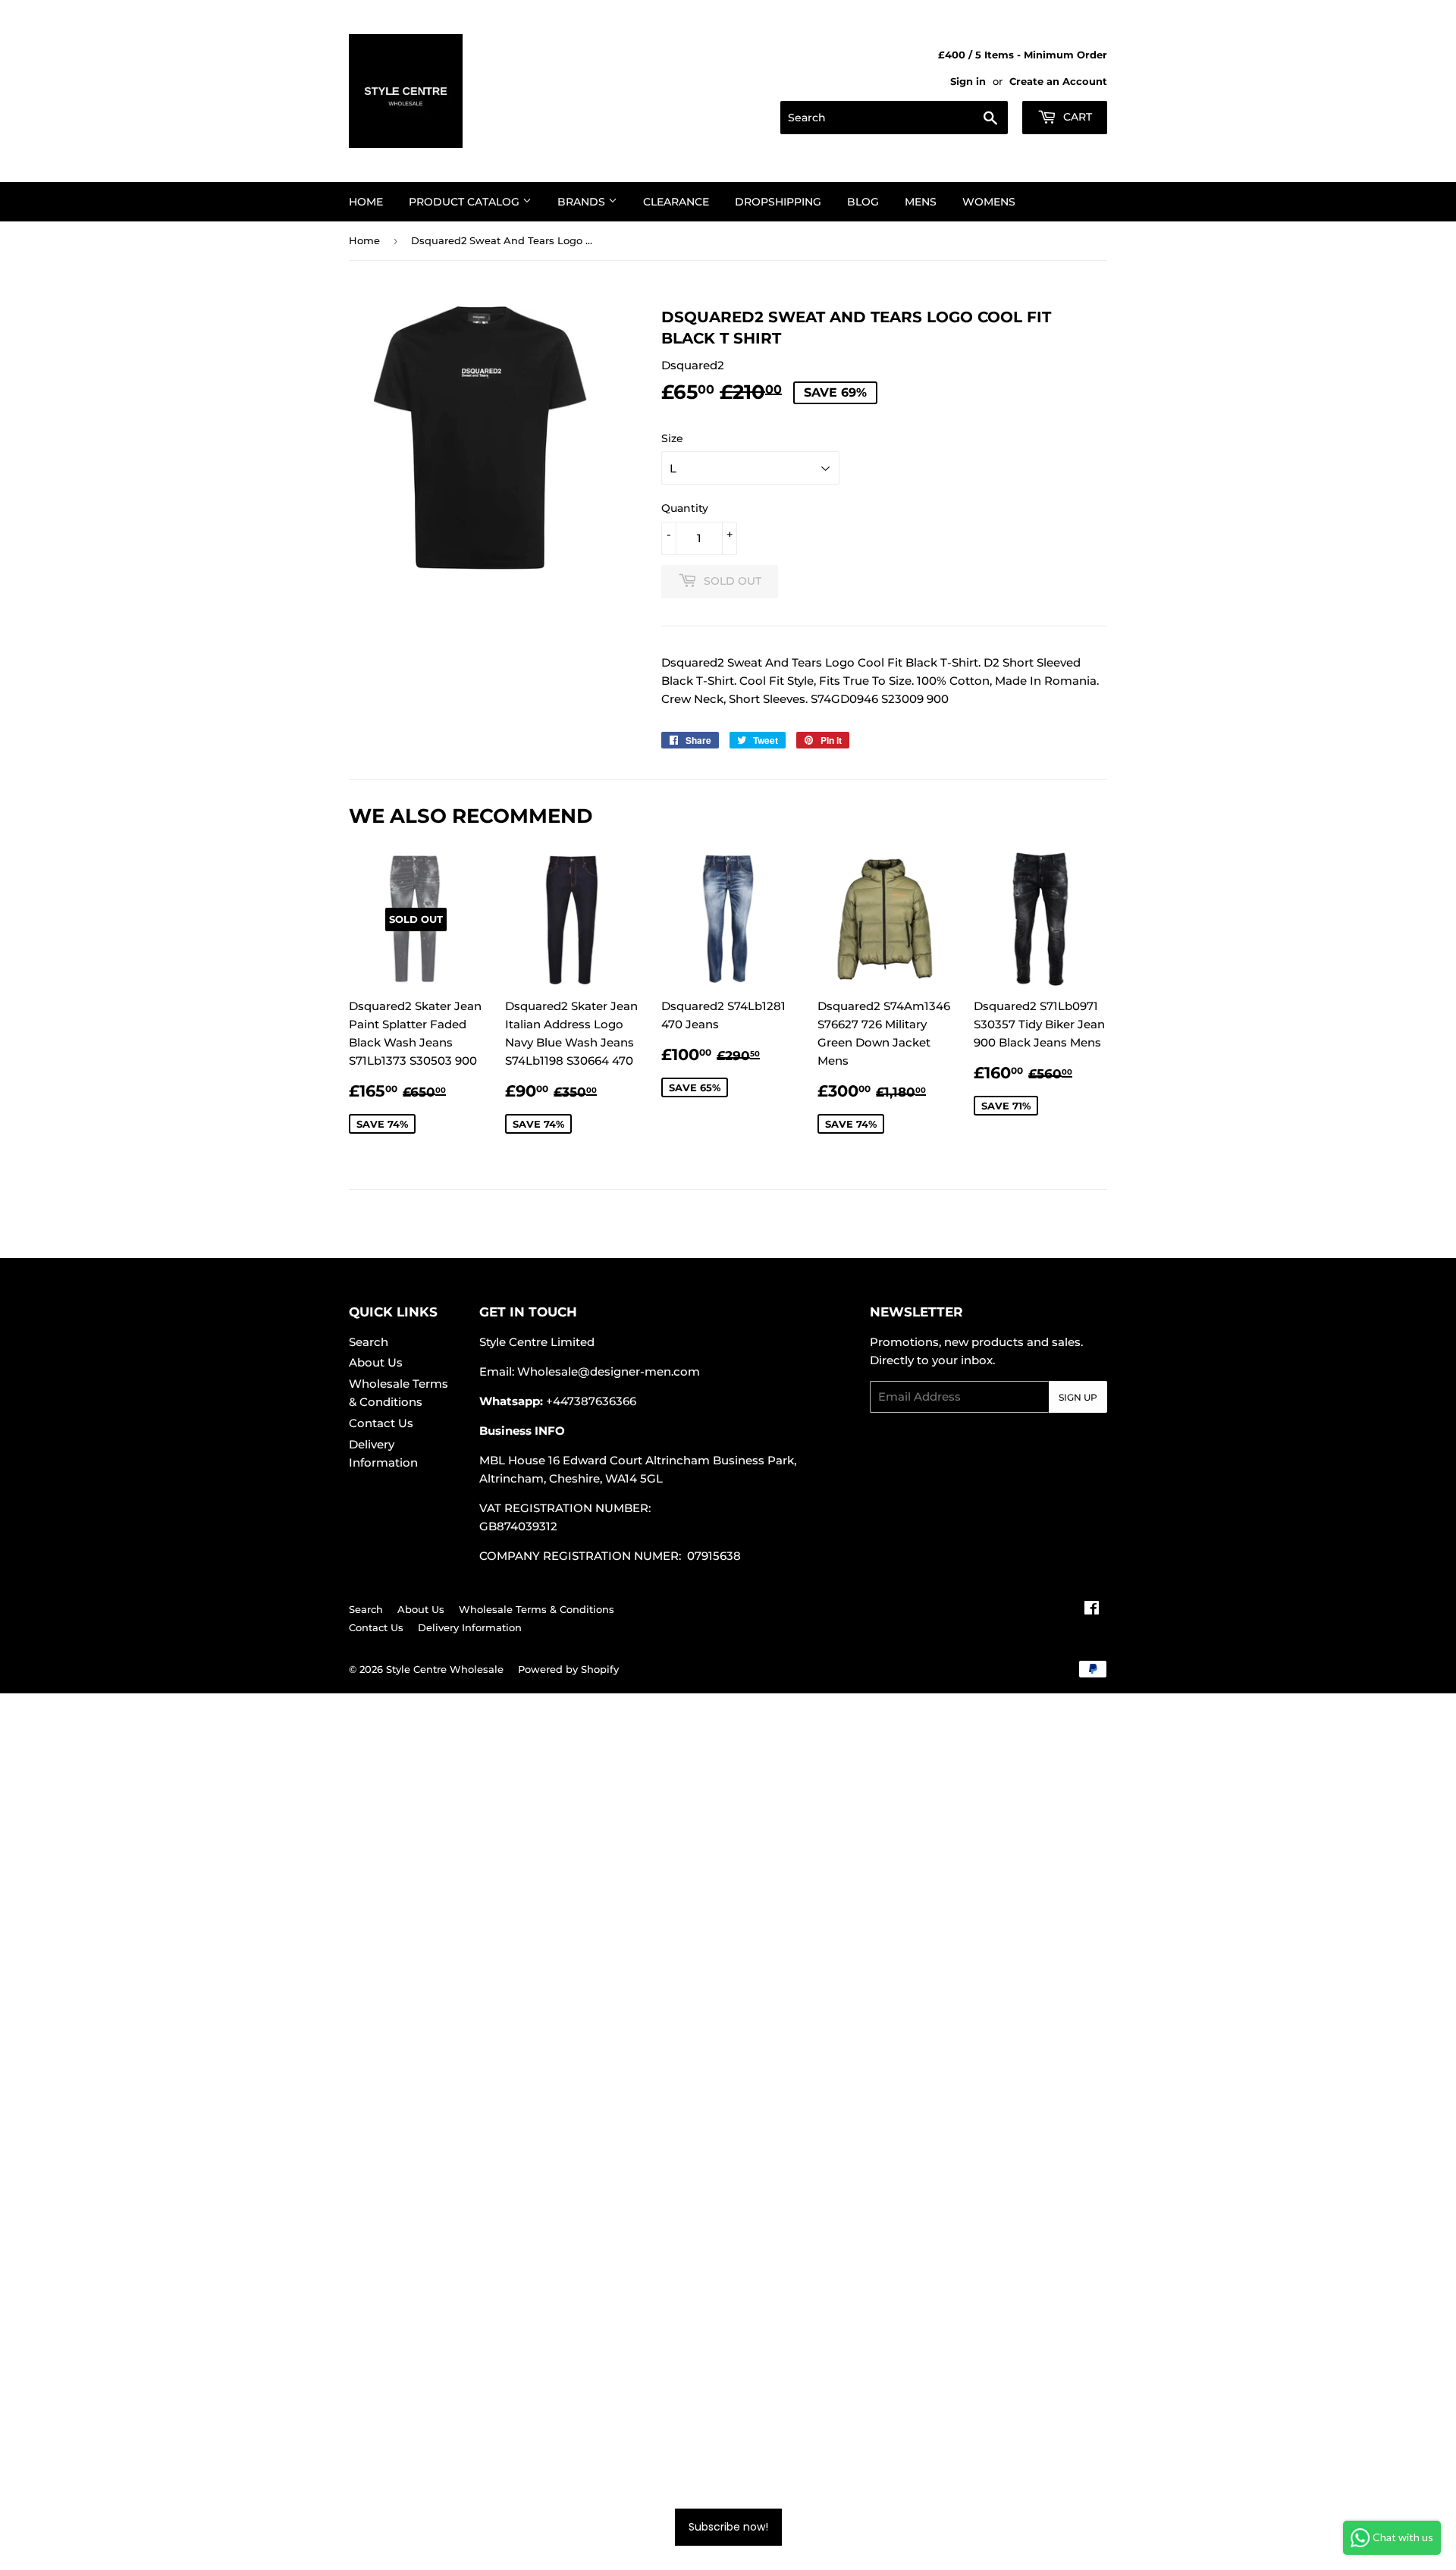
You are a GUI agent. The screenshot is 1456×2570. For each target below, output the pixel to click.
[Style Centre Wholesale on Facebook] (1092, 1610)
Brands (583, 202)
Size (672, 438)
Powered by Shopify (568, 1669)
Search (369, 1342)
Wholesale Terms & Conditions (537, 1609)
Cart (1076, 117)
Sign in (968, 82)
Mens (921, 202)
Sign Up (1078, 1397)
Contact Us (381, 1423)
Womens (989, 202)
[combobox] (894, 118)
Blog (863, 202)
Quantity (685, 508)
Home (366, 202)
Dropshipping (778, 202)
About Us (376, 1362)
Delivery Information (470, 1627)
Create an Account (1058, 82)
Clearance (676, 202)
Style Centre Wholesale (445, 1669)
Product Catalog (466, 202)
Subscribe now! (728, 2527)
